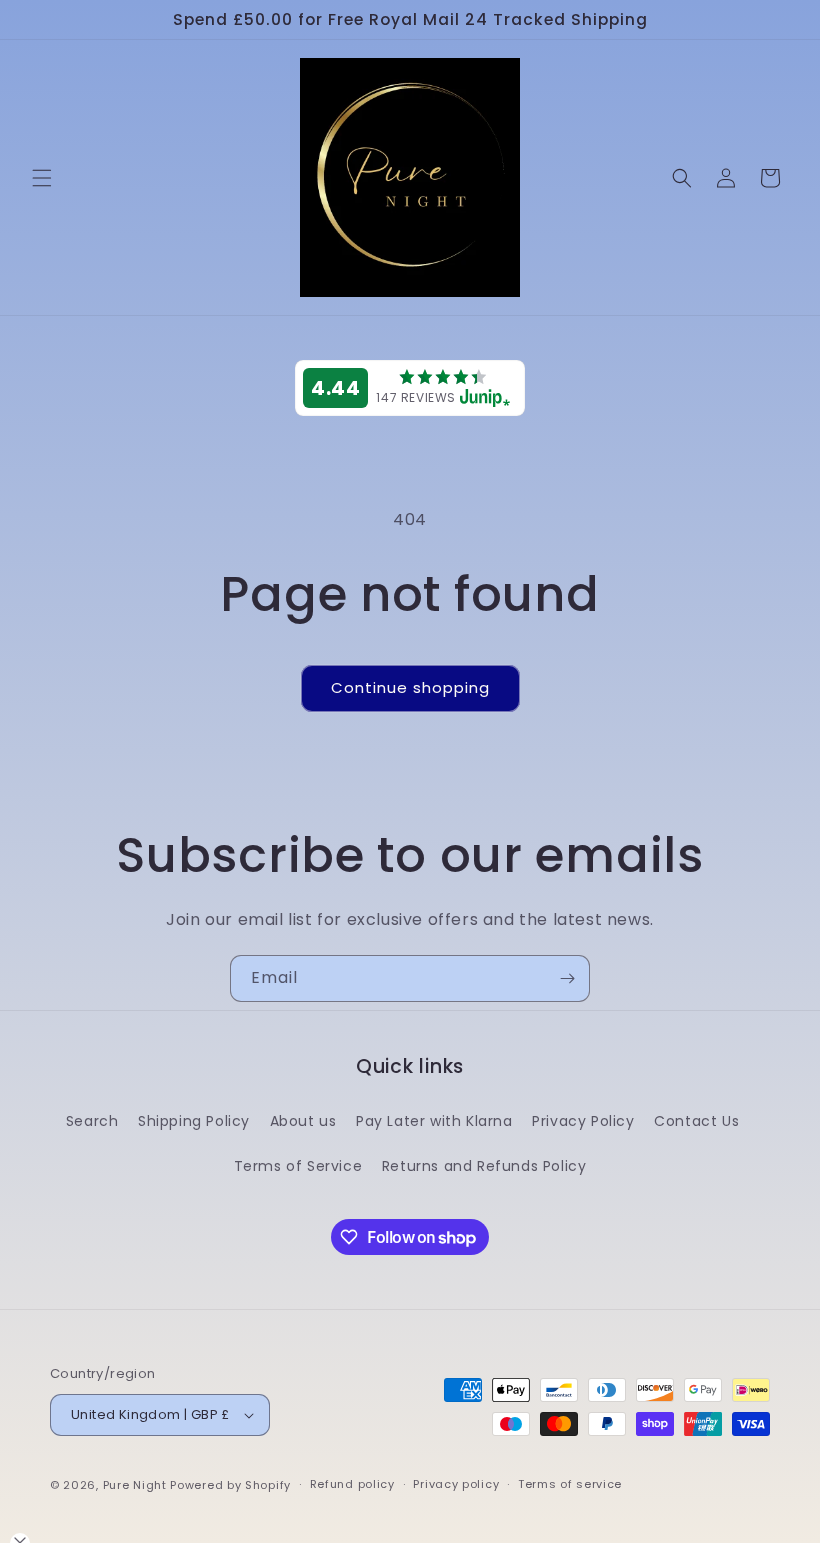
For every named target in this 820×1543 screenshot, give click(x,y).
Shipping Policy (194, 1121)
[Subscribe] (567, 978)
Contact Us (696, 1121)
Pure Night (135, 1485)
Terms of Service (298, 1166)
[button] (42, 178)
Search (92, 1121)
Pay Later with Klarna (434, 1121)
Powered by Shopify (230, 1485)
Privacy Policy (583, 1121)
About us (303, 1121)
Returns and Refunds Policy (484, 1166)
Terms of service (570, 1484)
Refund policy (352, 1484)
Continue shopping (410, 687)
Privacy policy (456, 1484)
